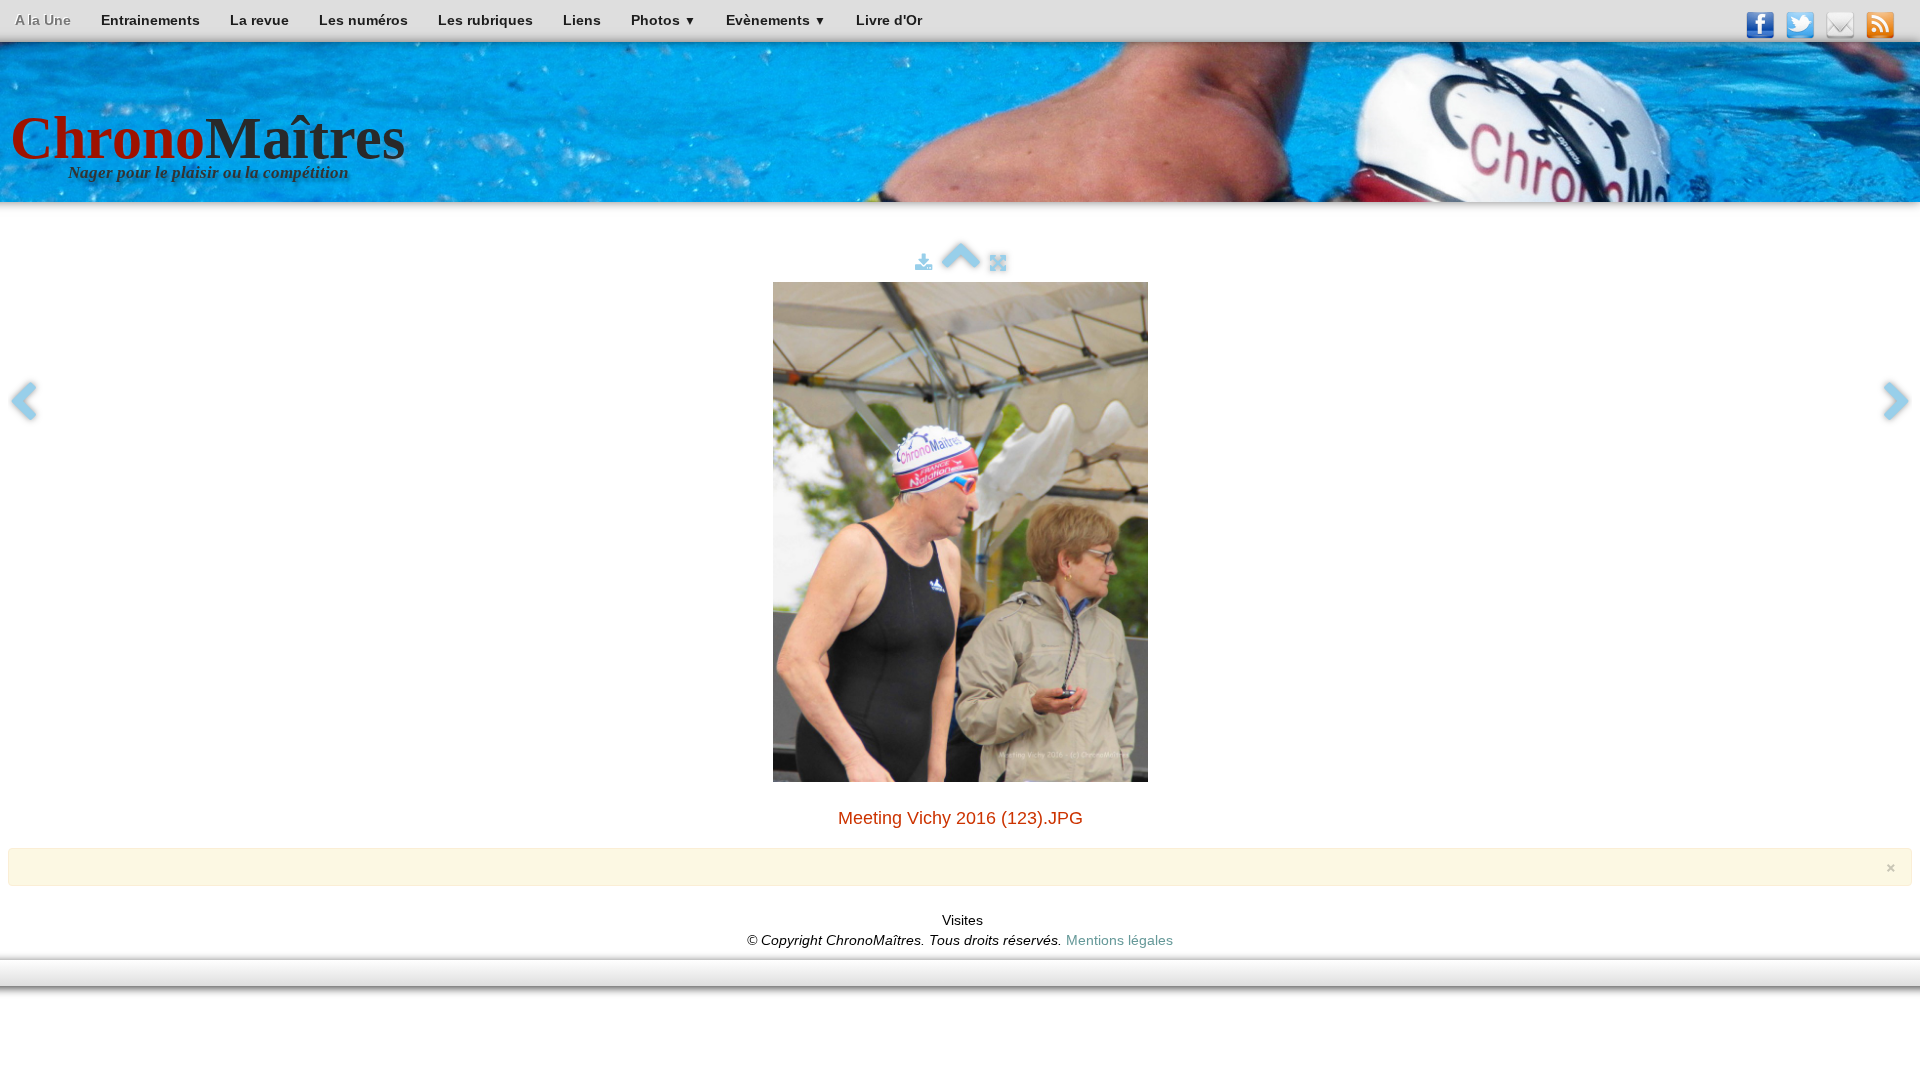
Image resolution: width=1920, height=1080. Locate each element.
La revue (259, 20)
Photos (663, 20)
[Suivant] (1897, 403)
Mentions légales (1119, 940)
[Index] (961, 263)
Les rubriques (485, 20)
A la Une (43, 20)
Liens (582, 20)
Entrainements (150, 20)
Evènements (776, 20)
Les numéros (363, 20)
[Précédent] (23, 403)
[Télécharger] (923, 263)
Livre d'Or (889, 20)
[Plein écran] (998, 263)
